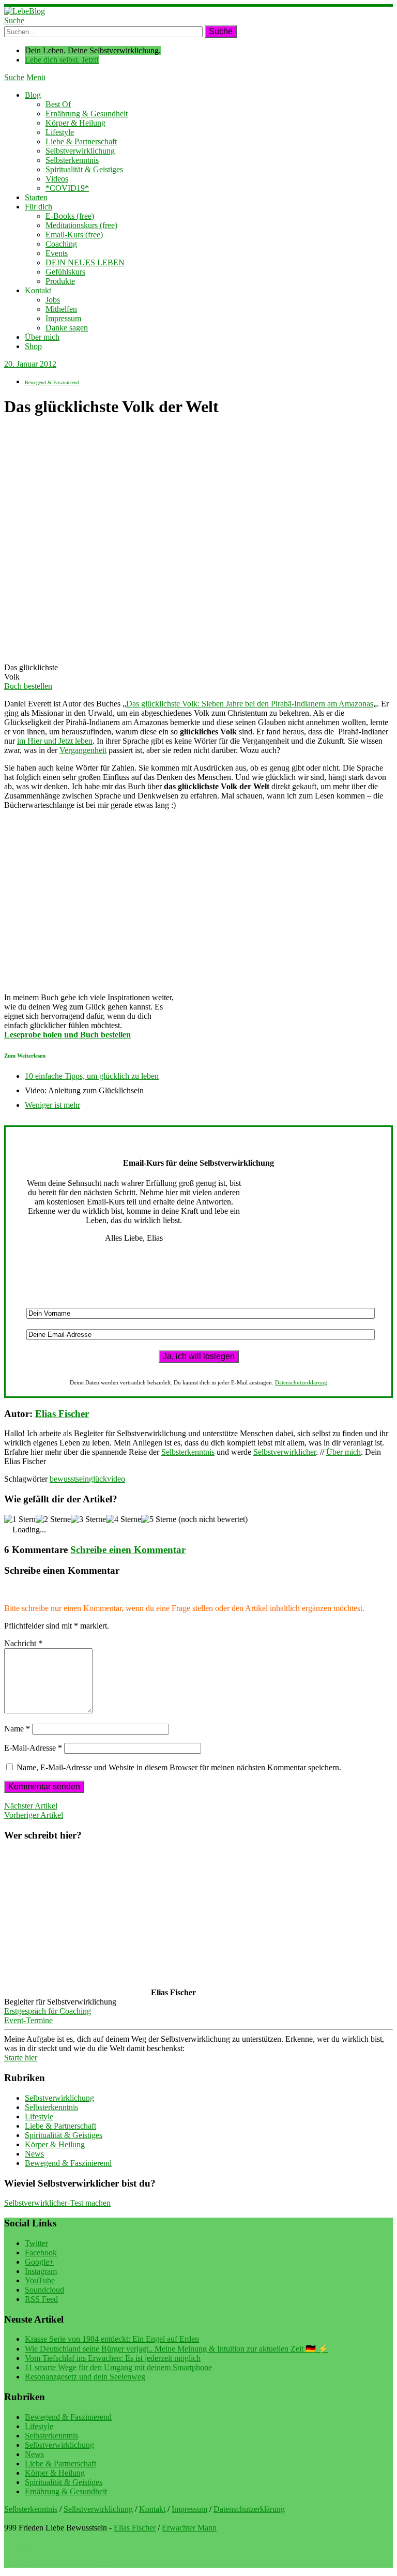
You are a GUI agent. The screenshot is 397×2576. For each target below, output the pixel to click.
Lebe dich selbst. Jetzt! (62, 60)
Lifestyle (60, 132)
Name (17, 1729)
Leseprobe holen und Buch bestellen (67, 1035)
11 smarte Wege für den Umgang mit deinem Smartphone (118, 2367)
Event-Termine (28, 2020)
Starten (36, 197)
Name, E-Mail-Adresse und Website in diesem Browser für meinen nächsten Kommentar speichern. (179, 1767)
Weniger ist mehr (52, 1105)
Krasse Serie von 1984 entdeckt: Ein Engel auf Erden (112, 2339)
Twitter (36, 2243)
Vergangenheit (83, 750)
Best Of (58, 104)
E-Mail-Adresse (33, 1748)
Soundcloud (44, 2290)
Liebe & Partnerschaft (81, 141)
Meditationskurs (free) (81, 225)
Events (57, 253)
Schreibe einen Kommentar (128, 1550)
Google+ (39, 2262)
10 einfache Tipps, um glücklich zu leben (92, 1076)
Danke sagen (67, 328)
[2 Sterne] (53, 1519)
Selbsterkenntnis (72, 160)
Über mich (42, 337)
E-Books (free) (70, 216)
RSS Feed (41, 2299)
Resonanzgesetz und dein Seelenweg (85, 2377)
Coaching (61, 244)
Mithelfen (61, 309)
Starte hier (21, 2058)
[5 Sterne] (159, 1519)
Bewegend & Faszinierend (52, 382)
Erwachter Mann (189, 2528)
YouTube (40, 2280)
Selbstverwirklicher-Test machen (57, 2203)
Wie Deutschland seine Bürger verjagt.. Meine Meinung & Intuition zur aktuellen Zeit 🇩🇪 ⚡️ (177, 2349)
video (116, 1479)
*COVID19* (67, 188)
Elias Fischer (62, 1414)
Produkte (60, 281)
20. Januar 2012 (30, 364)
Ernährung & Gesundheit (87, 114)
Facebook (41, 2253)
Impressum (63, 318)
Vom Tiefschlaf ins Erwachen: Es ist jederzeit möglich (113, 2358)
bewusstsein (69, 1479)
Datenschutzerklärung (301, 1382)
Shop (33, 346)
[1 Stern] (20, 1519)
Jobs (53, 300)
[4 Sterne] (124, 1519)
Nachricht (23, 1643)
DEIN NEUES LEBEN (85, 262)
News (34, 2154)
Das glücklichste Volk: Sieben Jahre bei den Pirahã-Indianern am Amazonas (250, 704)
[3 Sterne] (88, 1519)
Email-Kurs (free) (74, 235)
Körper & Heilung (75, 123)
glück (98, 1479)
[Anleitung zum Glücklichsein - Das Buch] (86, 980)
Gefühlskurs (65, 272)
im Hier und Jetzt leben (55, 741)
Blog (33, 95)
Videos (57, 179)
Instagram (41, 2271)
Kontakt (38, 290)
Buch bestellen (28, 686)
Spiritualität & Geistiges (84, 169)
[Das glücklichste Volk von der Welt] (30, 650)
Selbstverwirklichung (80, 151)
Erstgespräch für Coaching (48, 2011)
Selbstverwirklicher (285, 1452)
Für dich (39, 207)
